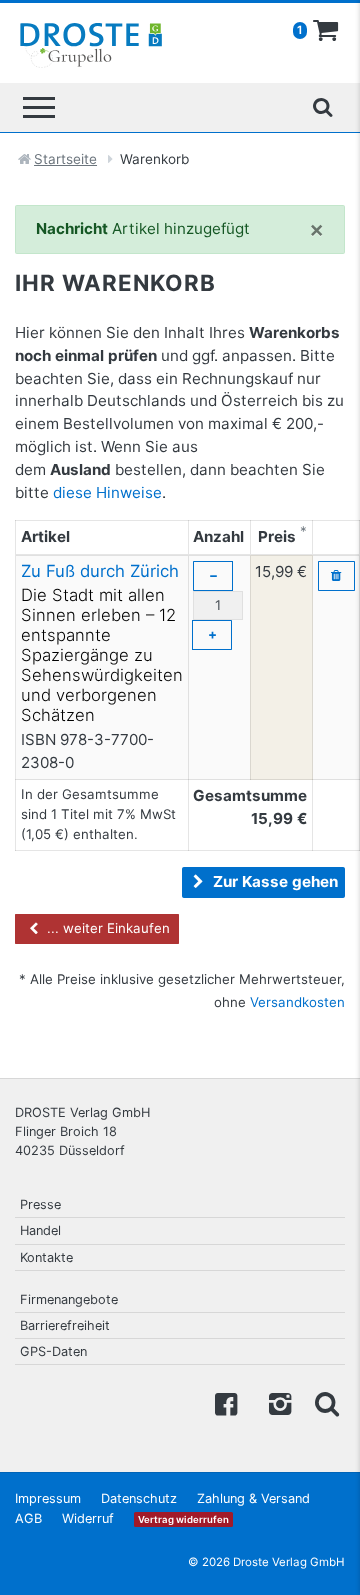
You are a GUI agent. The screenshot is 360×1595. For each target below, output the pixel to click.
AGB (28, 1518)
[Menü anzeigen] (39, 107)
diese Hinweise (107, 492)
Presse (40, 1204)
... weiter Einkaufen (106, 928)
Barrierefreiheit (65, 1325)
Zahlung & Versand (253, 1498)
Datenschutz (139, 1498)
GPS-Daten (53, 1351)
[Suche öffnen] (322, 107)
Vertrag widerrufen (183, 1519)
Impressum (48, 1498)
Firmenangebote (69, 1299)
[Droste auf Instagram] (276, 1402)
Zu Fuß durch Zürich (100, 571)
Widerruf (88, 1518)
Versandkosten (297, 1002)
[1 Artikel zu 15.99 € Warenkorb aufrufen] (326, 31)
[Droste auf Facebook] (226, 1402)
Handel (40, 1230)
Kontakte (46, 1257)
